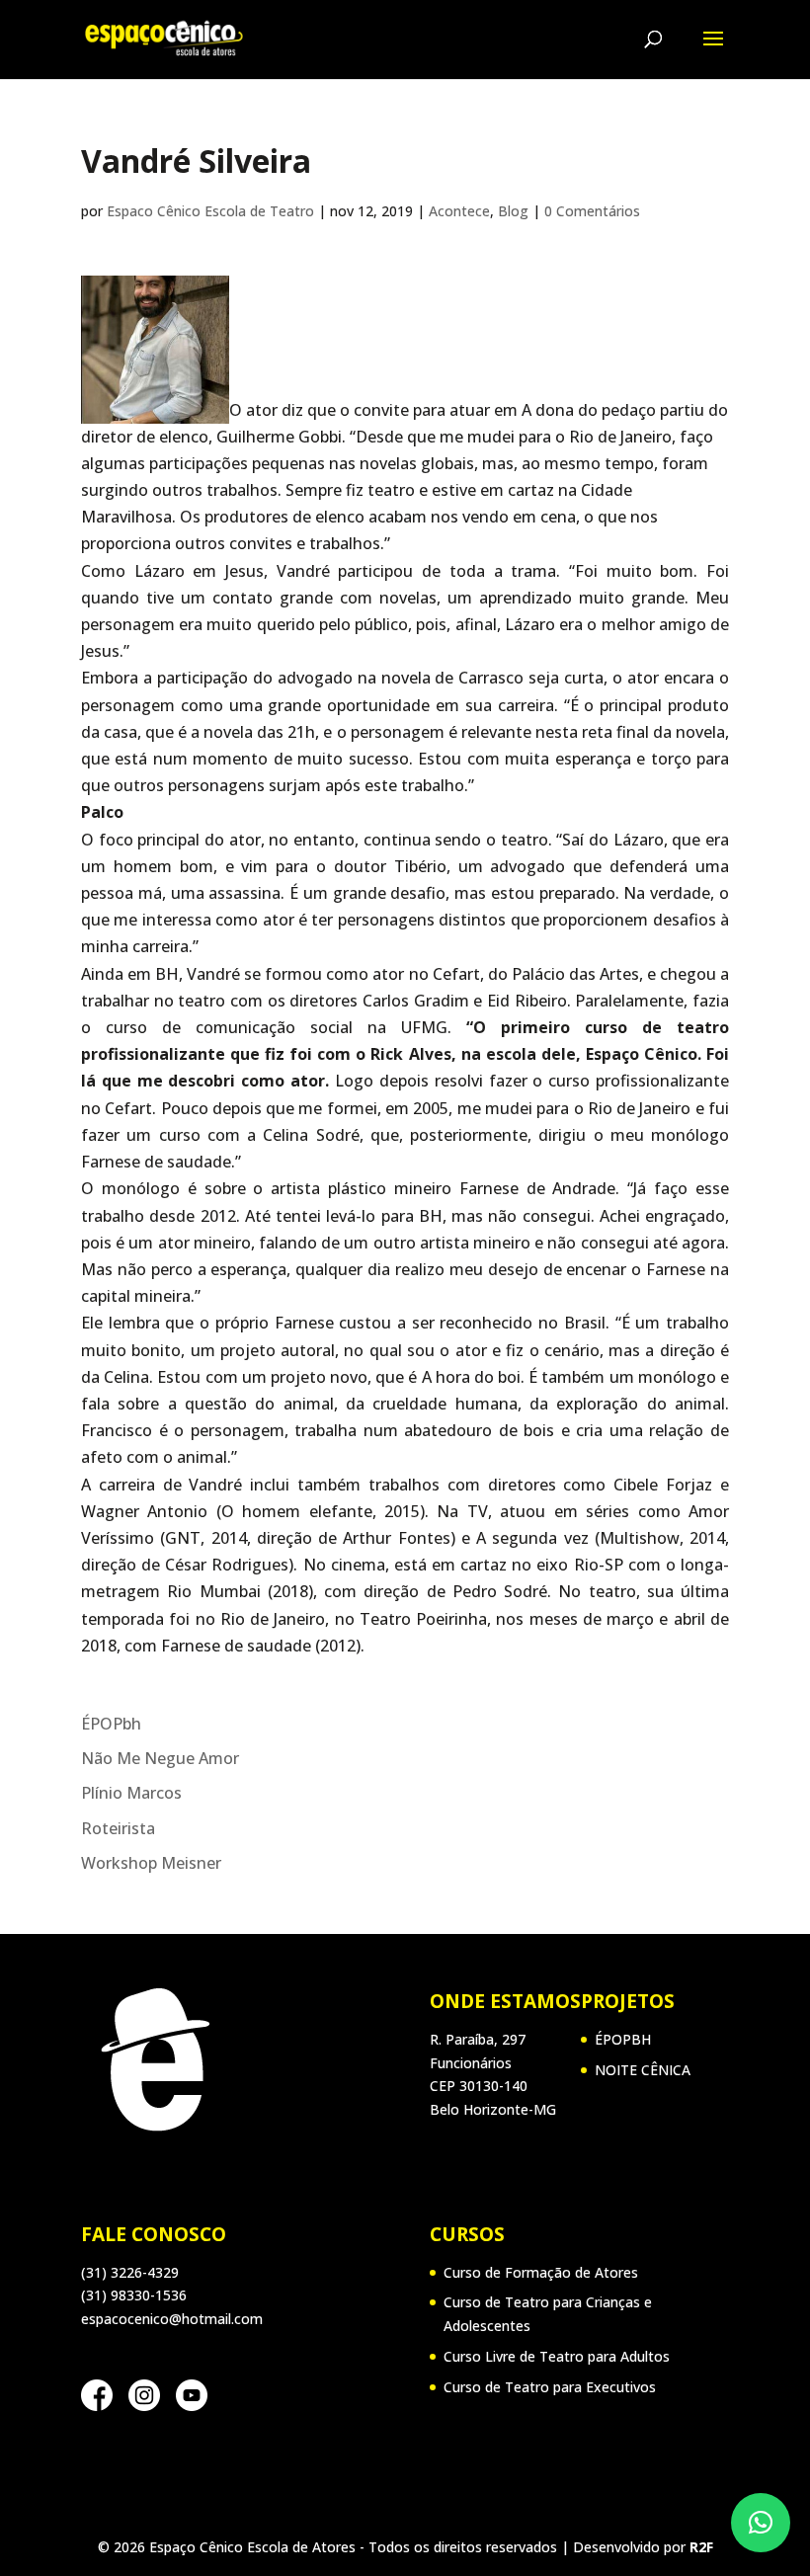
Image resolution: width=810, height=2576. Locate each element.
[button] (761, 2523)
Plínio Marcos (131, 1793)
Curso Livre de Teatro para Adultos (557, 2356)
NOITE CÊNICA (643, 2070)
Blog (513, 211)
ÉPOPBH (623, 2039)
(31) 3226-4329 (130, 2272)
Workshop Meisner (151, 1863)
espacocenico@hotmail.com (172, 2319)
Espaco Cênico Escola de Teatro (210, 211)
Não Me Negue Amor (160, 1758)
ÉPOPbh (111, 1724)
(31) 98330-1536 (134, 2295)
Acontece (459, 211)
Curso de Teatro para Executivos (550, 2387)
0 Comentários (592, 211)
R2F (701, 2547)
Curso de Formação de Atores (541, 2272)
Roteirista (118, 1828)
